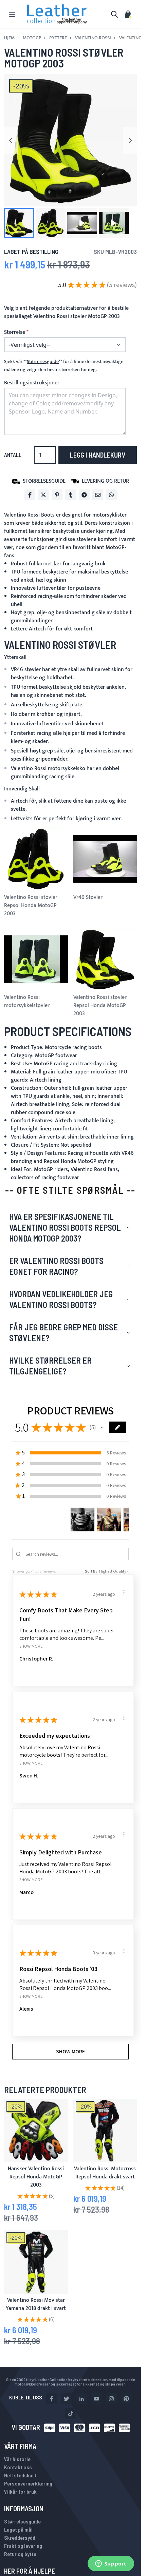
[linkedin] (81, 2399)
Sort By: (92, 1571)
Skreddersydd (20, 2538)
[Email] (98, 495)
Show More (31, 1646)
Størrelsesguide (22, 2521)
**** (43, 362)
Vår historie (17, 2459)
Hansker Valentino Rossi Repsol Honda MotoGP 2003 (36, 2177)
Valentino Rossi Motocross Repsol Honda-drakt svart (105, 2173)
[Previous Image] (11, 140)
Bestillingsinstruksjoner (32, 383)
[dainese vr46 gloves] (36, 2131)
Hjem (9, 38)
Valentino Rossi (93, 38)
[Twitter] (43, 495)
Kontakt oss (18, 2467)
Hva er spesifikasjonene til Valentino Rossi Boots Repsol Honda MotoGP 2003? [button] (65, 1227)
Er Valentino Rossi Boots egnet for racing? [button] (56, 1266)
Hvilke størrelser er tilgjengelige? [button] (50, 1366)
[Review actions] (124, 1592)
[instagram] (111, 2399)
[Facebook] (30, 495)
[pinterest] (126, 2399)
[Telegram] (84, 495)
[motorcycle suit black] (36, 2262)
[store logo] (57, 14)
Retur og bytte (20, 2554)
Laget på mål (18, 2529)
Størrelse (15, 333)
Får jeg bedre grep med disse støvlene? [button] (63, 1333)
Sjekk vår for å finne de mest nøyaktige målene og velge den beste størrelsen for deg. (64, 366)
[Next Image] (130, 140)
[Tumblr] (71, 495)
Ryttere (58, 38)
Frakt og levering (23, 2546)
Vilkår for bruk (20, 2491)
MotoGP (32, 38)
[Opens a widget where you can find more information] (111, 2564)
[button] (19, 223)
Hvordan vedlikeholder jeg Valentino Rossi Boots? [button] (61, 1299)
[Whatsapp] (111, 495)
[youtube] (96, 2399)
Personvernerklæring (28, 2483)
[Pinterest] (57, 495)
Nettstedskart (20, 2475)
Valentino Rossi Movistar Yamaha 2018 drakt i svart (36, 2304)
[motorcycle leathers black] (105, 2131)
